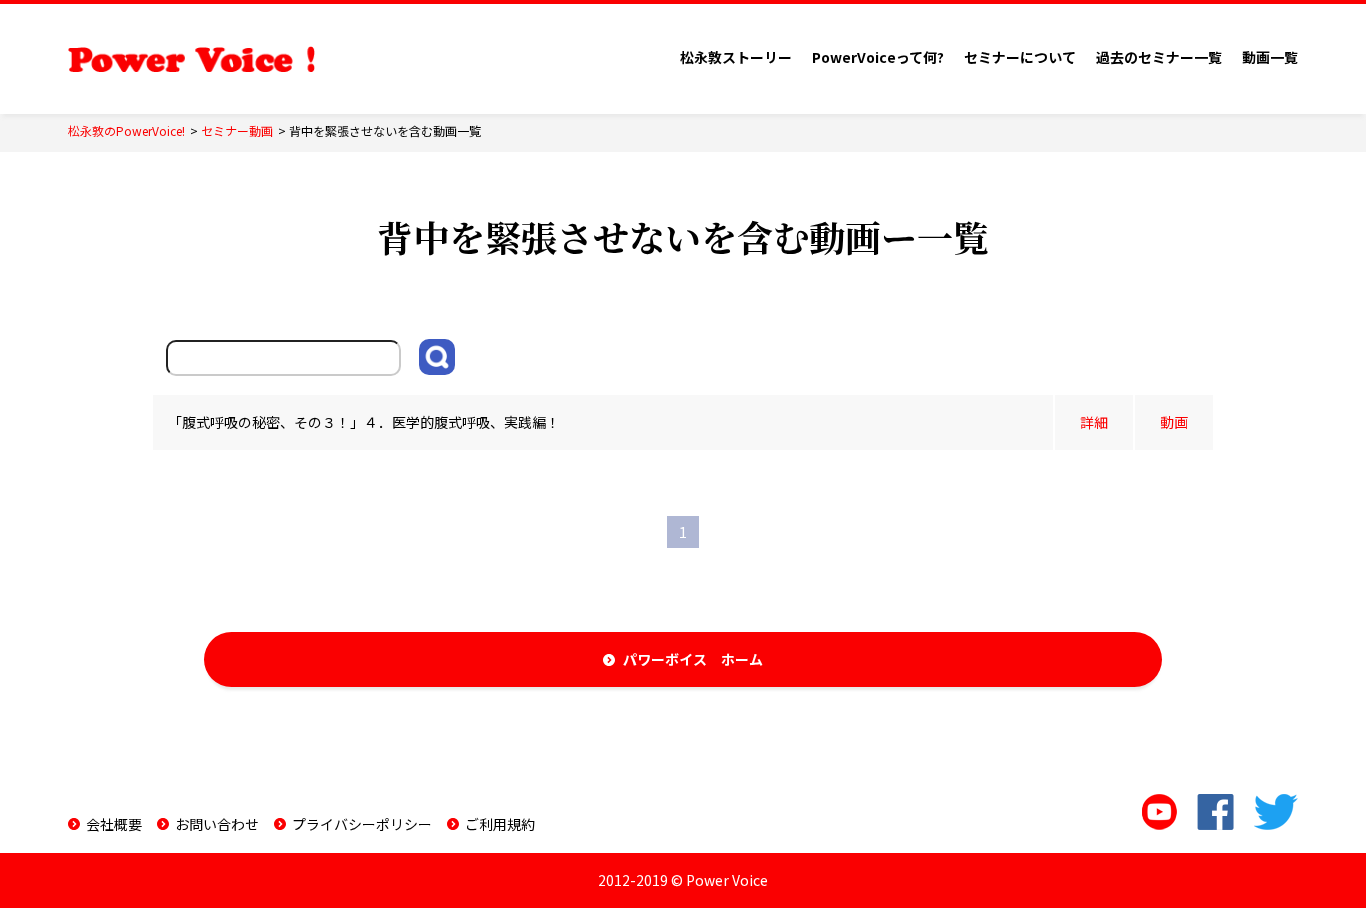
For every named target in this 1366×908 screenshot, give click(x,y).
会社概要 (114, 824)
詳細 (1094, 422)
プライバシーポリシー (362, 824)
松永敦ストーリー (736, 57)
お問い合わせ (217, 824)
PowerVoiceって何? (878, 57)
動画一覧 (1270, 57)
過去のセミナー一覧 (1159, 57)
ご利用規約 (500, 824)
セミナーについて (1020, 57)
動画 (1174, 422)
